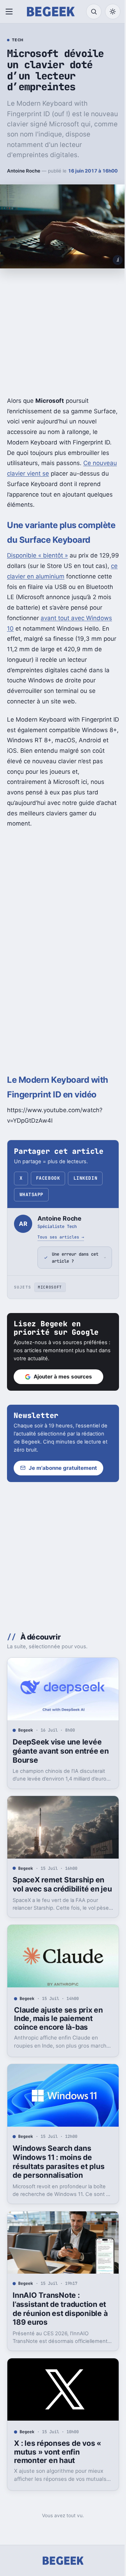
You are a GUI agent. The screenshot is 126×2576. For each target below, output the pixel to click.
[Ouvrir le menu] (10, 12)
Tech (18, 40)
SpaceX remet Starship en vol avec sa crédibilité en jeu (58, 1908)
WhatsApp (31, 1195)
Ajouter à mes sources (63, 1402)
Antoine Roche (24, 171)
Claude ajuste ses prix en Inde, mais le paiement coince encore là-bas (58, 2044)
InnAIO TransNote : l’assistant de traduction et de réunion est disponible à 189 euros (60, 2328)
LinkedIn (85, 1178)
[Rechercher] (94, 12)
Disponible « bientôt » (37, 555)
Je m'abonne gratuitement (63, 1493)
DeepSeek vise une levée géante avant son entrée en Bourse (57, 1773)
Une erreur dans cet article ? (70, 1283)
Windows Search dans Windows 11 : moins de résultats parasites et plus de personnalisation (58, 2184)
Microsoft (50, 1312)
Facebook (48, 1178)
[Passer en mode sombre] (113, 12)
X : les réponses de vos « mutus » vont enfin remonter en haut (58, 2468)
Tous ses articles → (61, 1237)
